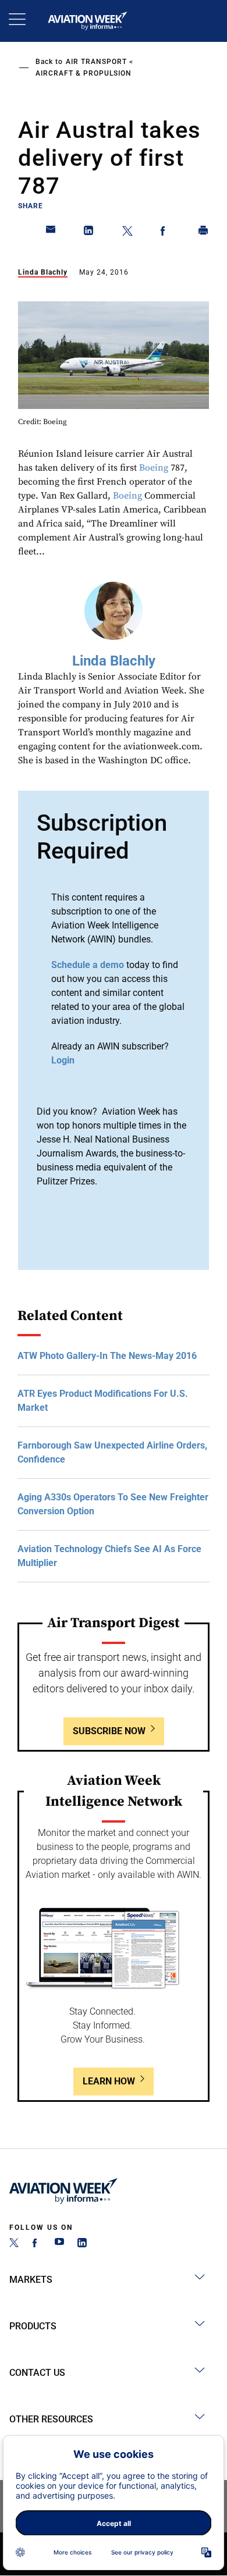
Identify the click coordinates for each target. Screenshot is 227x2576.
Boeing (154, 468)
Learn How (109, 2081)
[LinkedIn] (82, 2244)
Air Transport (96, 62)
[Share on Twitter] (127, 233)
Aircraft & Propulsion (84, 73)
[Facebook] (37, 2244)
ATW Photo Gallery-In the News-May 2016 (107, 1356)
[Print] (204, 233)
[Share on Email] (51, 233)
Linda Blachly (43, 272)
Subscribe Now (109, 1731)
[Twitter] (14, 2244)
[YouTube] (59, 2244)
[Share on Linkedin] (89, 233)
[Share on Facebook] (165, 233)
